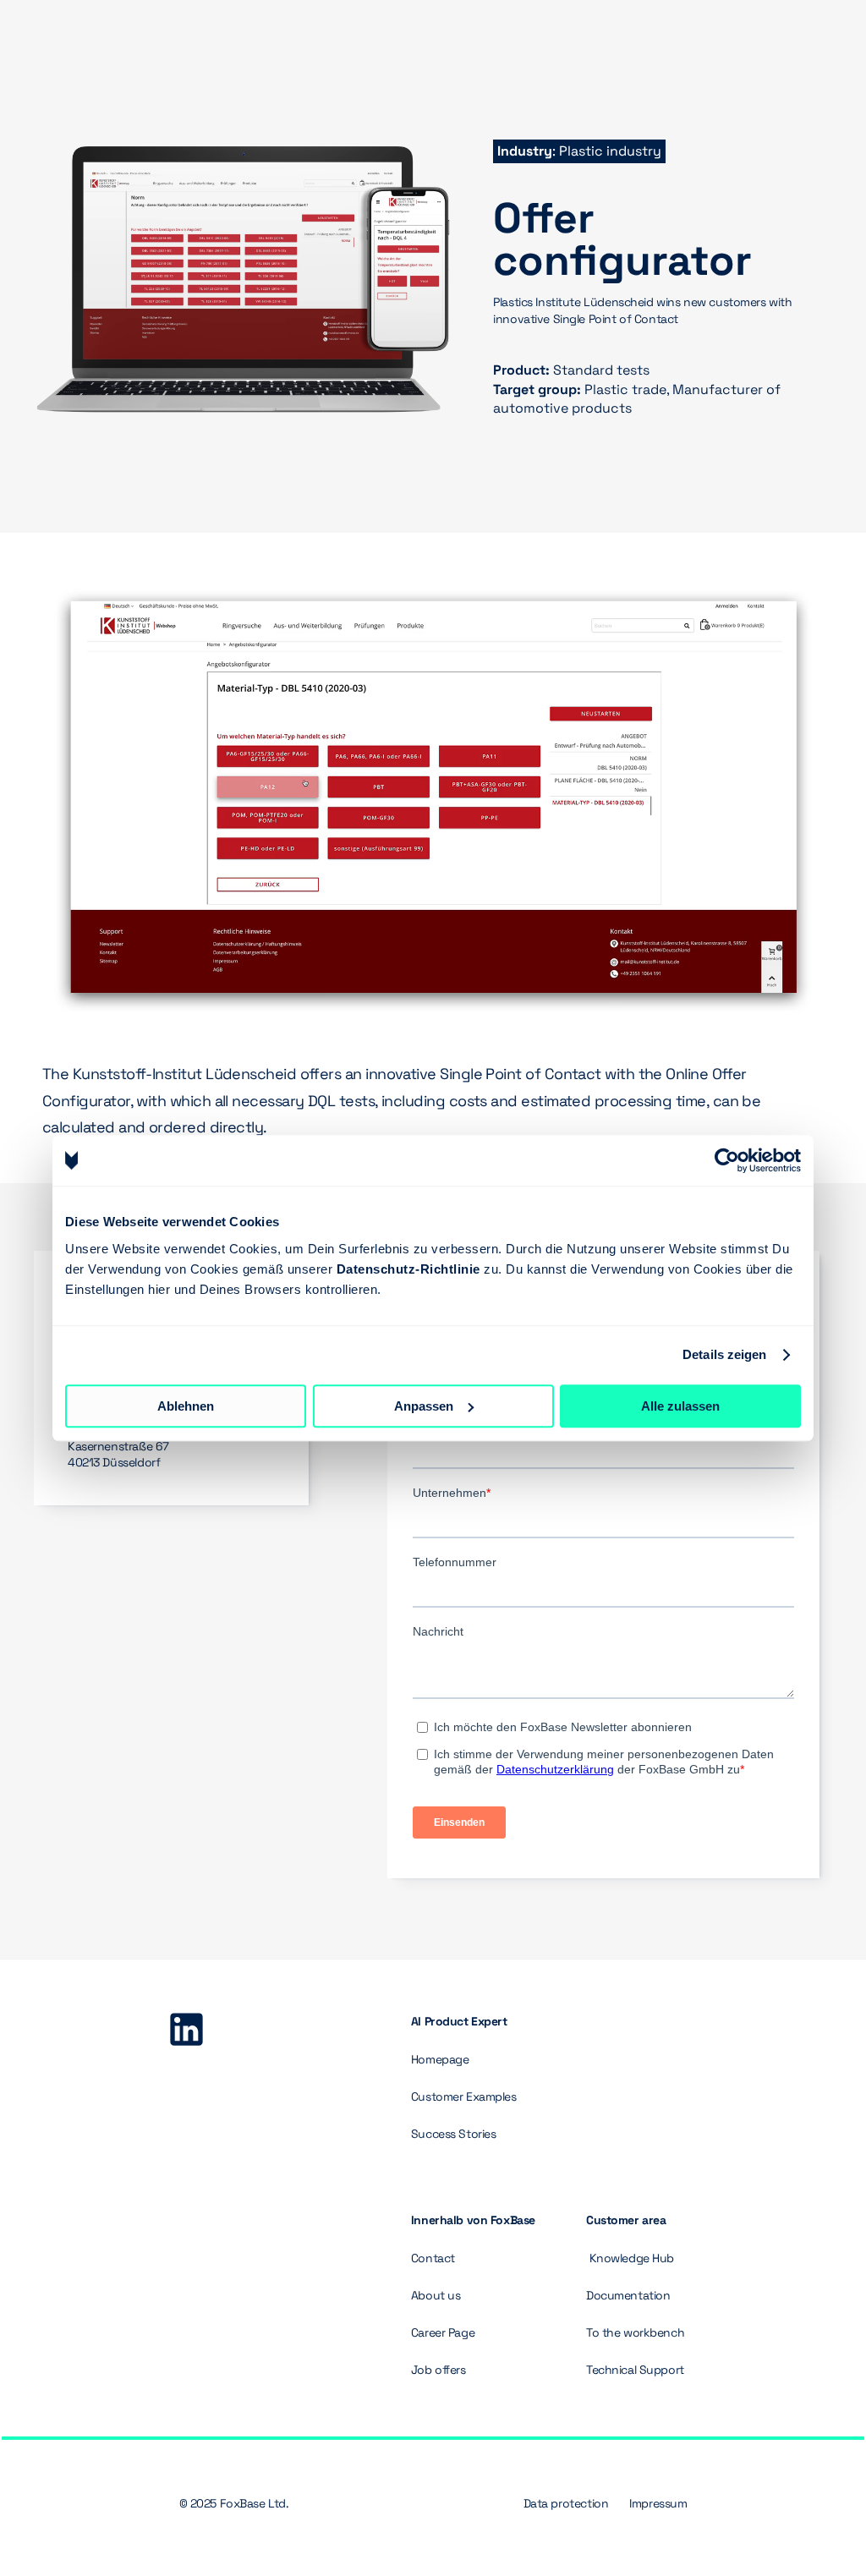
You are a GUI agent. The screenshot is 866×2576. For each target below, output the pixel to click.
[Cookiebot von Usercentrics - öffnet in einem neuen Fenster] (727, 1160)
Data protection (566, 2503)
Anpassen (424, 1406)
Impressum (658, 2503)
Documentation (628, 2295)
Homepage (440, 2059)
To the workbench (635, 2332)
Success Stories (454, 2134)
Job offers (438, 2370)
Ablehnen (186, 1406)
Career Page (443, 2332)
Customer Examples (464, 2096)
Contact (433, 2258)
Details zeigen (724, 1354)
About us (437, 2295)
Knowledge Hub (632, 2258)
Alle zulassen (680, 1406)
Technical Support (635, 2370)
